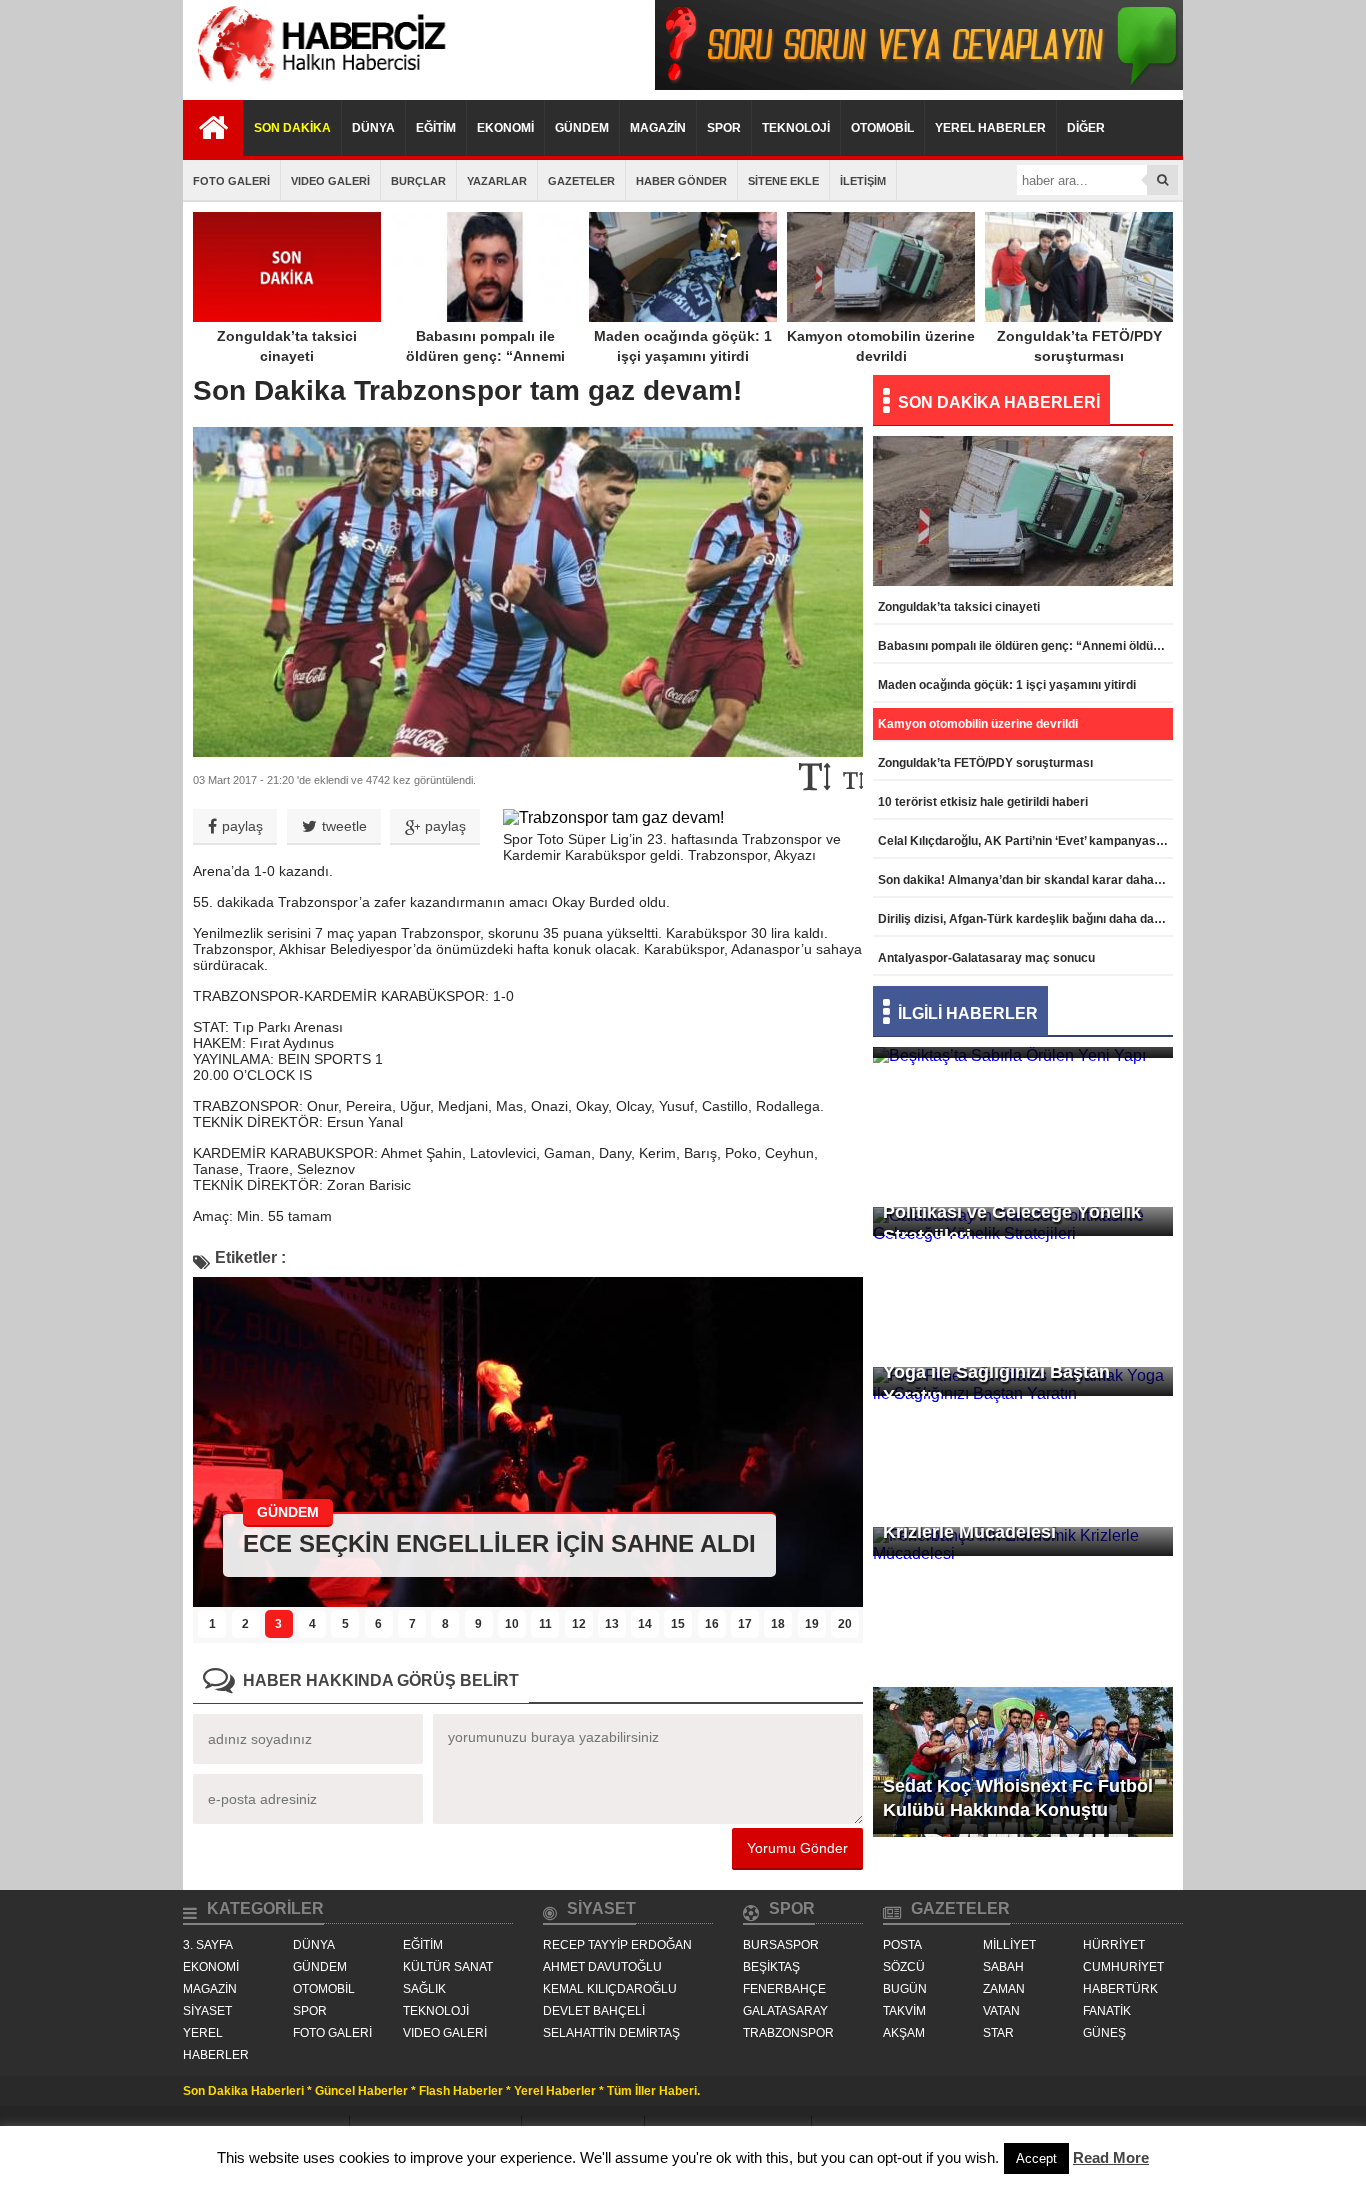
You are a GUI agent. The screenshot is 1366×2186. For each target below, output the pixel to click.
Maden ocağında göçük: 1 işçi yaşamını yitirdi (683, 346)
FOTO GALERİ (231, 181)
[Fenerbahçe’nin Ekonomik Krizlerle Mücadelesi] (1023, 1584)
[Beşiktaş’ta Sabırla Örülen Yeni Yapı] (1023, 1086)
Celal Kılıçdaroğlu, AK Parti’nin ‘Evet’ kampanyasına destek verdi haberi (1025, 841)
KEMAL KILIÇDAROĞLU (610, 1989)
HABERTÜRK (1120, 1989)
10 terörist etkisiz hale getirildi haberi (983, 802)
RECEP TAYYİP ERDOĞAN (617, 1945)
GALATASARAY (785, 2011)
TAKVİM (904, 2011)
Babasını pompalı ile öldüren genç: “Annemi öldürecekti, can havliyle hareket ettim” (485, 366)
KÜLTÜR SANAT (448, 1967)
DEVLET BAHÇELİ (594, 2011)
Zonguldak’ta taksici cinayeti (287, 346)
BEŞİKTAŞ (771, 1967)
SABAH (1003, 1967)
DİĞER (1086, 128)
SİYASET (207, 2011)
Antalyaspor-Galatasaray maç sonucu (986, 958)
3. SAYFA (208, 1945)
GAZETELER (581, 181)
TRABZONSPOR (788, 2033)
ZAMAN (1004, 1989)
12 (579, 1624)
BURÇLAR (418, 181)
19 (812, 1624)
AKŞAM (904, 2033)
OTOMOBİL (882, 128)
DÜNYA (373, 128)
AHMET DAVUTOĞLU (602, 1967)
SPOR (724, 128)
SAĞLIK (424, 1989)
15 (678, 1624)
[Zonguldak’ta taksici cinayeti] (528, 1601)
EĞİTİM (436, 128)
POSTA (902, 1945)
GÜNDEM (582, 128)
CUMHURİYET (1123, 1967)
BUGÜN (905, 1989)
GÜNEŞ (1104, 2033)
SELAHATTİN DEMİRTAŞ (611, 2033)
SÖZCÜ (904, 1967)
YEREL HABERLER (990, 128)
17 (745, 1624)
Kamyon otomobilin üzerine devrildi (881, 346)
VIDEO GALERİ (330, 181)
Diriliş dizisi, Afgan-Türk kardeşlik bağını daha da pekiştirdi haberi (1025, 919)
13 (612, 1624)
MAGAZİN (658, 128)
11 (545, 1624)
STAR (998, 2033)
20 (845, 1624)
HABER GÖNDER (681, 181)
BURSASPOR (781, 1945)
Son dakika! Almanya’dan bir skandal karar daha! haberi (1025, 880)
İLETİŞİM (863, 181)
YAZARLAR (497, 181)
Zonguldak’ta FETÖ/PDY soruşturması (1079, 346)
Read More (1111, 2157)
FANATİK (1107, 2011)
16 (712, 1624)
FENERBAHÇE (784, 1989)
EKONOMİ (505, 128)
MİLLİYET (1009, 1945)
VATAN (1001, 2011)
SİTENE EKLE (783, 181)
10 (512, 1624)
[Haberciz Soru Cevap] (919, 84)
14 (645, 1624)
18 (778, 1624)
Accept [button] (1036, 2158)
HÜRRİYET (1114, 1945)
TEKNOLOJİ (796, 128)
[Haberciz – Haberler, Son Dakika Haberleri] (318, 84)
